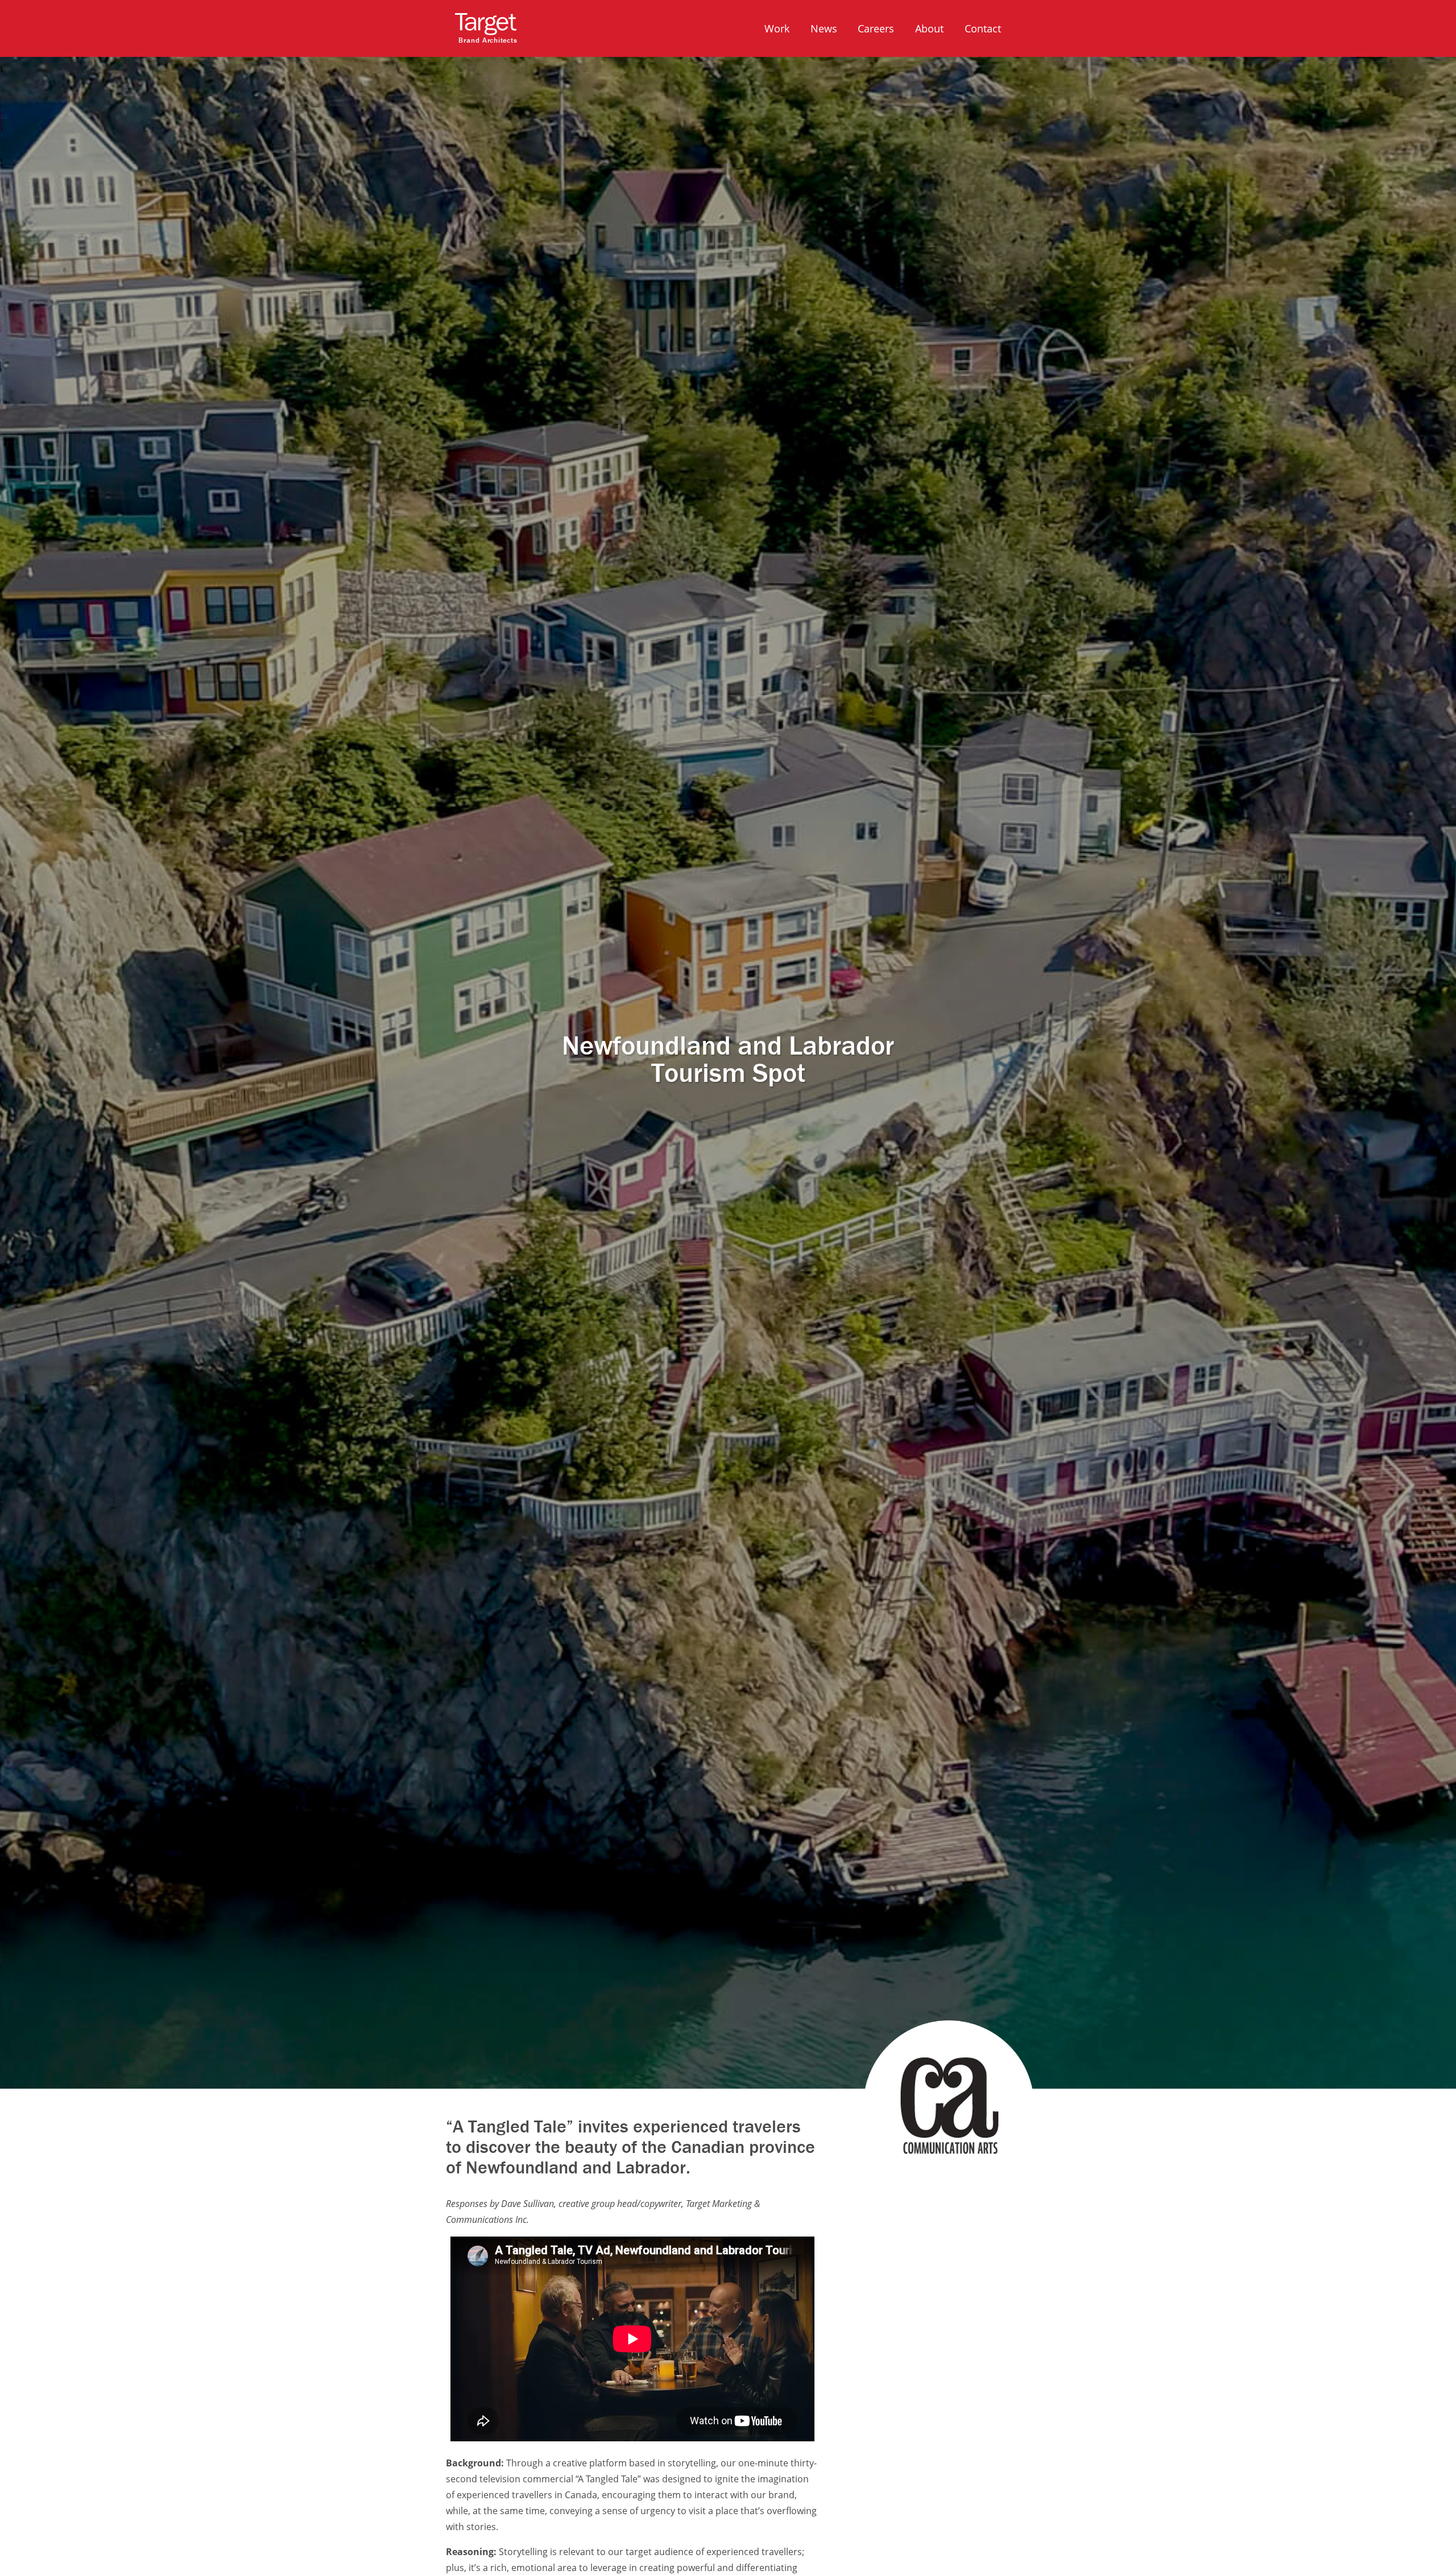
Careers (876, 28)
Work (777, 28)
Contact (983, 28)
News (824, 28)
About (929, 28)
